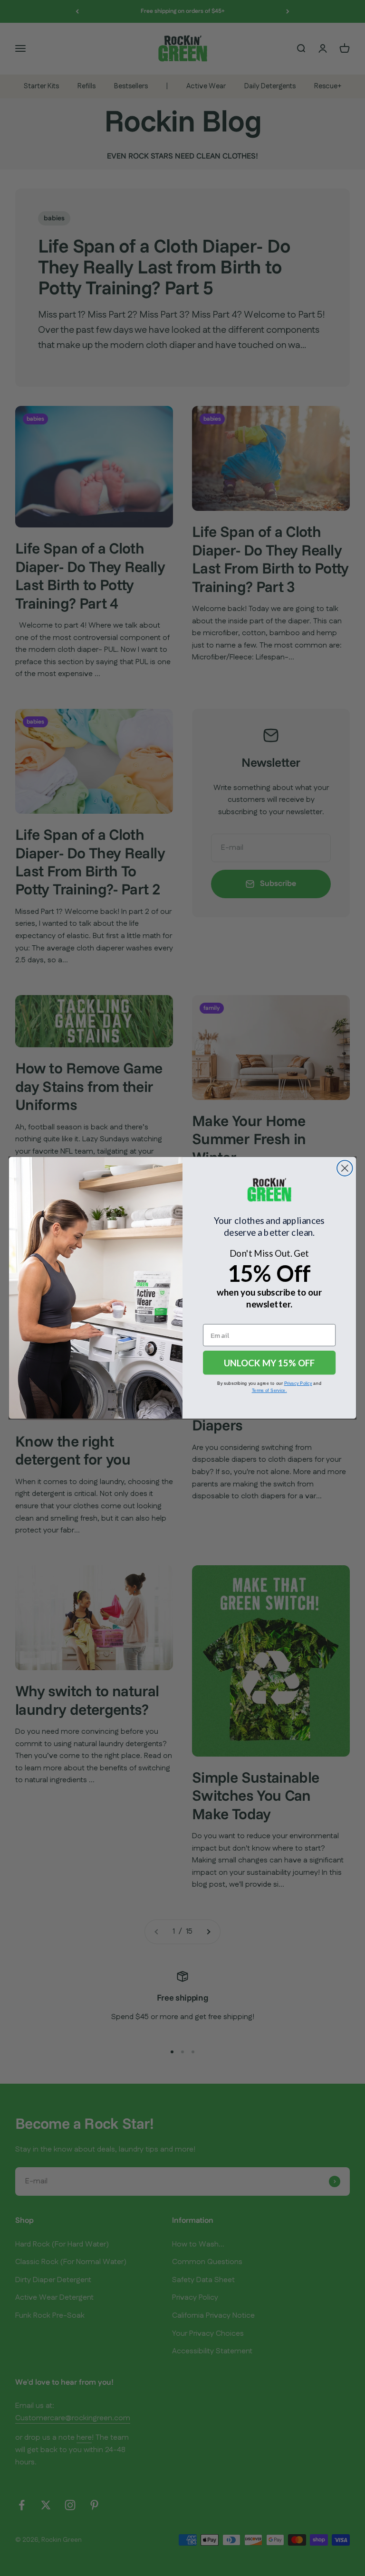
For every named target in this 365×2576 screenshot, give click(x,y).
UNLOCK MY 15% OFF (269, 1363)
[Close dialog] (345, 1168)
